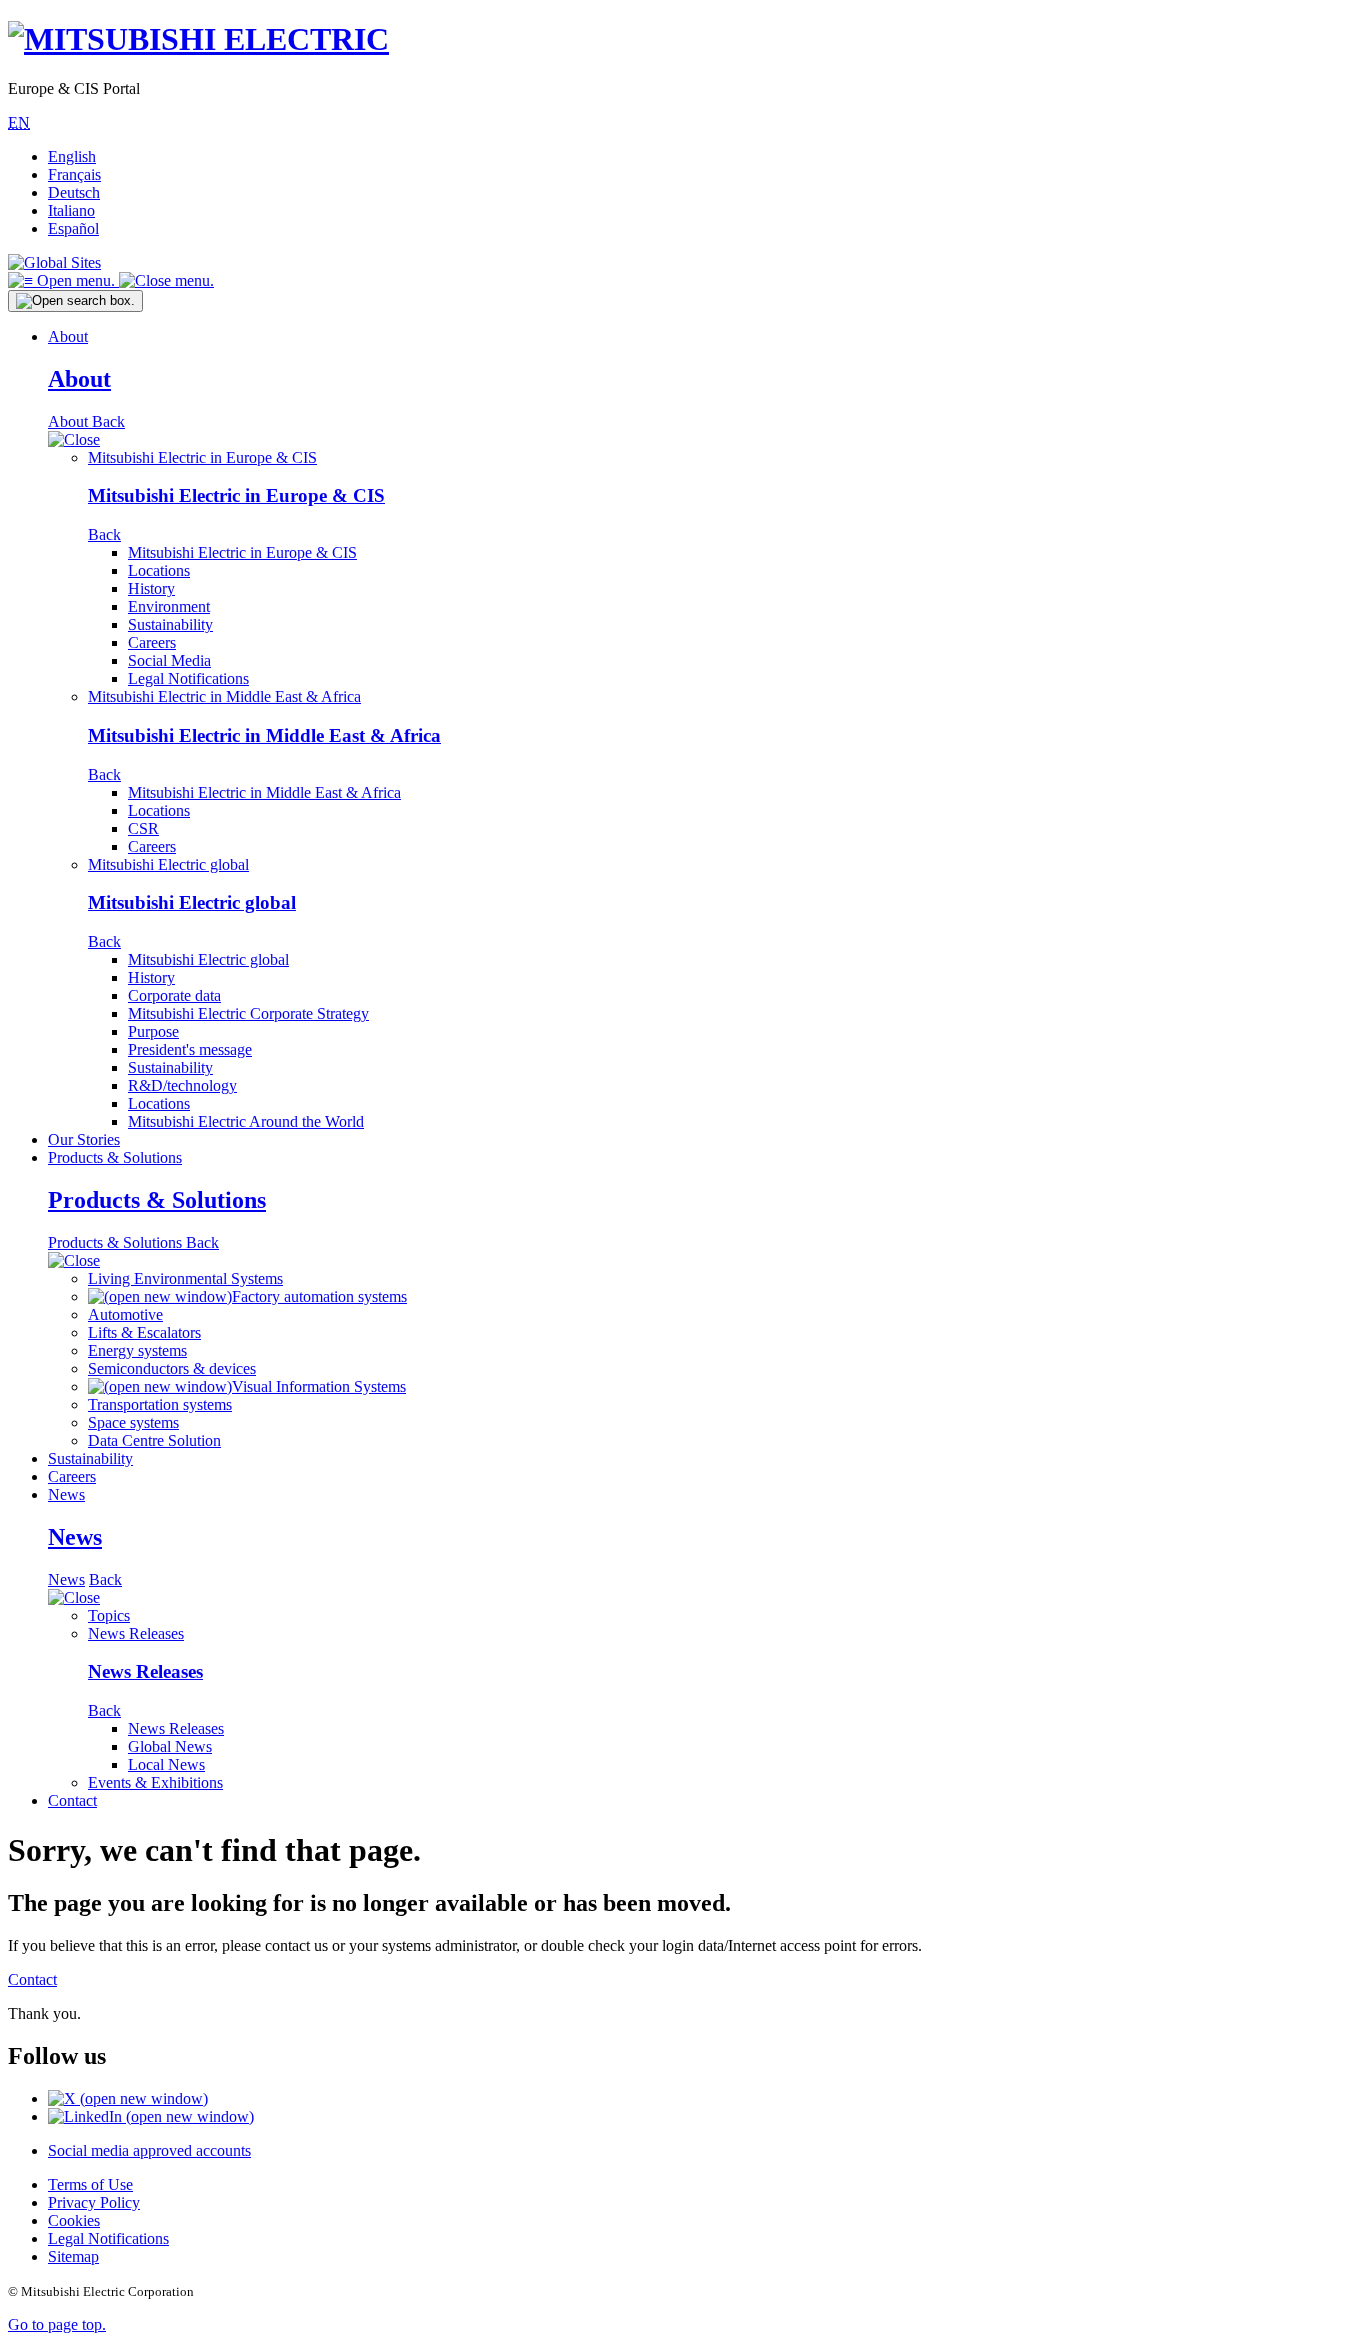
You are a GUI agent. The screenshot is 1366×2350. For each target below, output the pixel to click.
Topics (109, 1615)
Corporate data (174, 995)
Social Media (169, 660)
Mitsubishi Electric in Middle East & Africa (224, 696)
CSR (143, 828)
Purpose (153, 1031)
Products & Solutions (115, 1157)
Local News (166, 1764)
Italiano (71, 210)
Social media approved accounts (149, 2150)
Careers (152, 642)
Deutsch (74, 192)
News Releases (136, 1633)
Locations (159, 570)
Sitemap (73, 2256)
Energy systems (137, 1350)
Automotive (125, 1314)
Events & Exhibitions (155, 1782)
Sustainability (170, 624)
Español (73, 228)
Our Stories (84, 1139)
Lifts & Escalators (144, 1332)
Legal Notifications (188, 678)
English (72, 156)
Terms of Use (90, 2184)
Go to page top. (57, 2324)
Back (108, 421)
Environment (169, 606)
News (66, 1494)
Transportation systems (160, 1404)
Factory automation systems (319, 1296)
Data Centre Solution (154, 1440)
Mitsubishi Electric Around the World (246, 1121)
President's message (190, 1049)
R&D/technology (182, 1085)
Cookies (74, 2220)
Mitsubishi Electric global (168, 864)
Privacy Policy (94, 2202)
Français (74, 174)
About (68, 336)
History (151, 588)
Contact (72, 1800)
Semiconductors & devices (172, 1368)
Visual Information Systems (319, 1386)
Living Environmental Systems (185, 1278)
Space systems (133, 1422)
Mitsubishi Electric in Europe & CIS (202, 457)
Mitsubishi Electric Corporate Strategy (248, 1013)
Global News (170, 1746)
